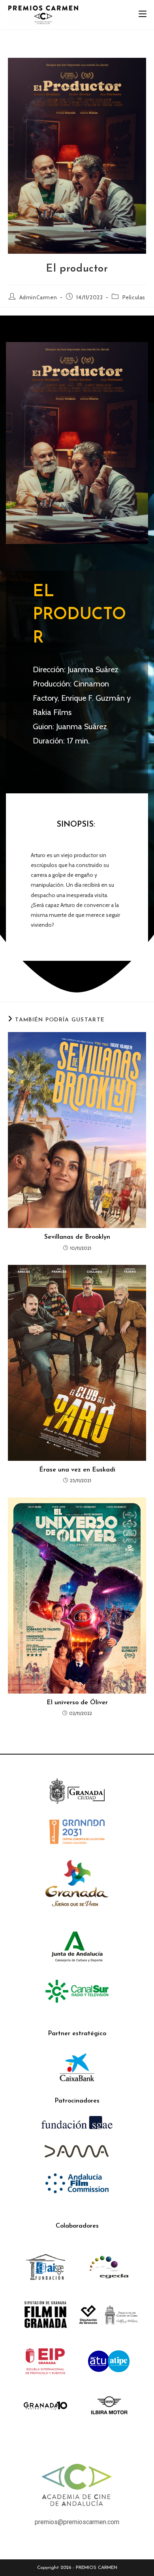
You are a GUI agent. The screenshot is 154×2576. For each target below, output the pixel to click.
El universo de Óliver (77, 1703)
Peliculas (134, 297)
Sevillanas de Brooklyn (77, 1237)
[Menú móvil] (143, 14)
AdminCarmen (38, 297)
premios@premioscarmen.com (77, 2522)
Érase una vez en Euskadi (77, 1470)
